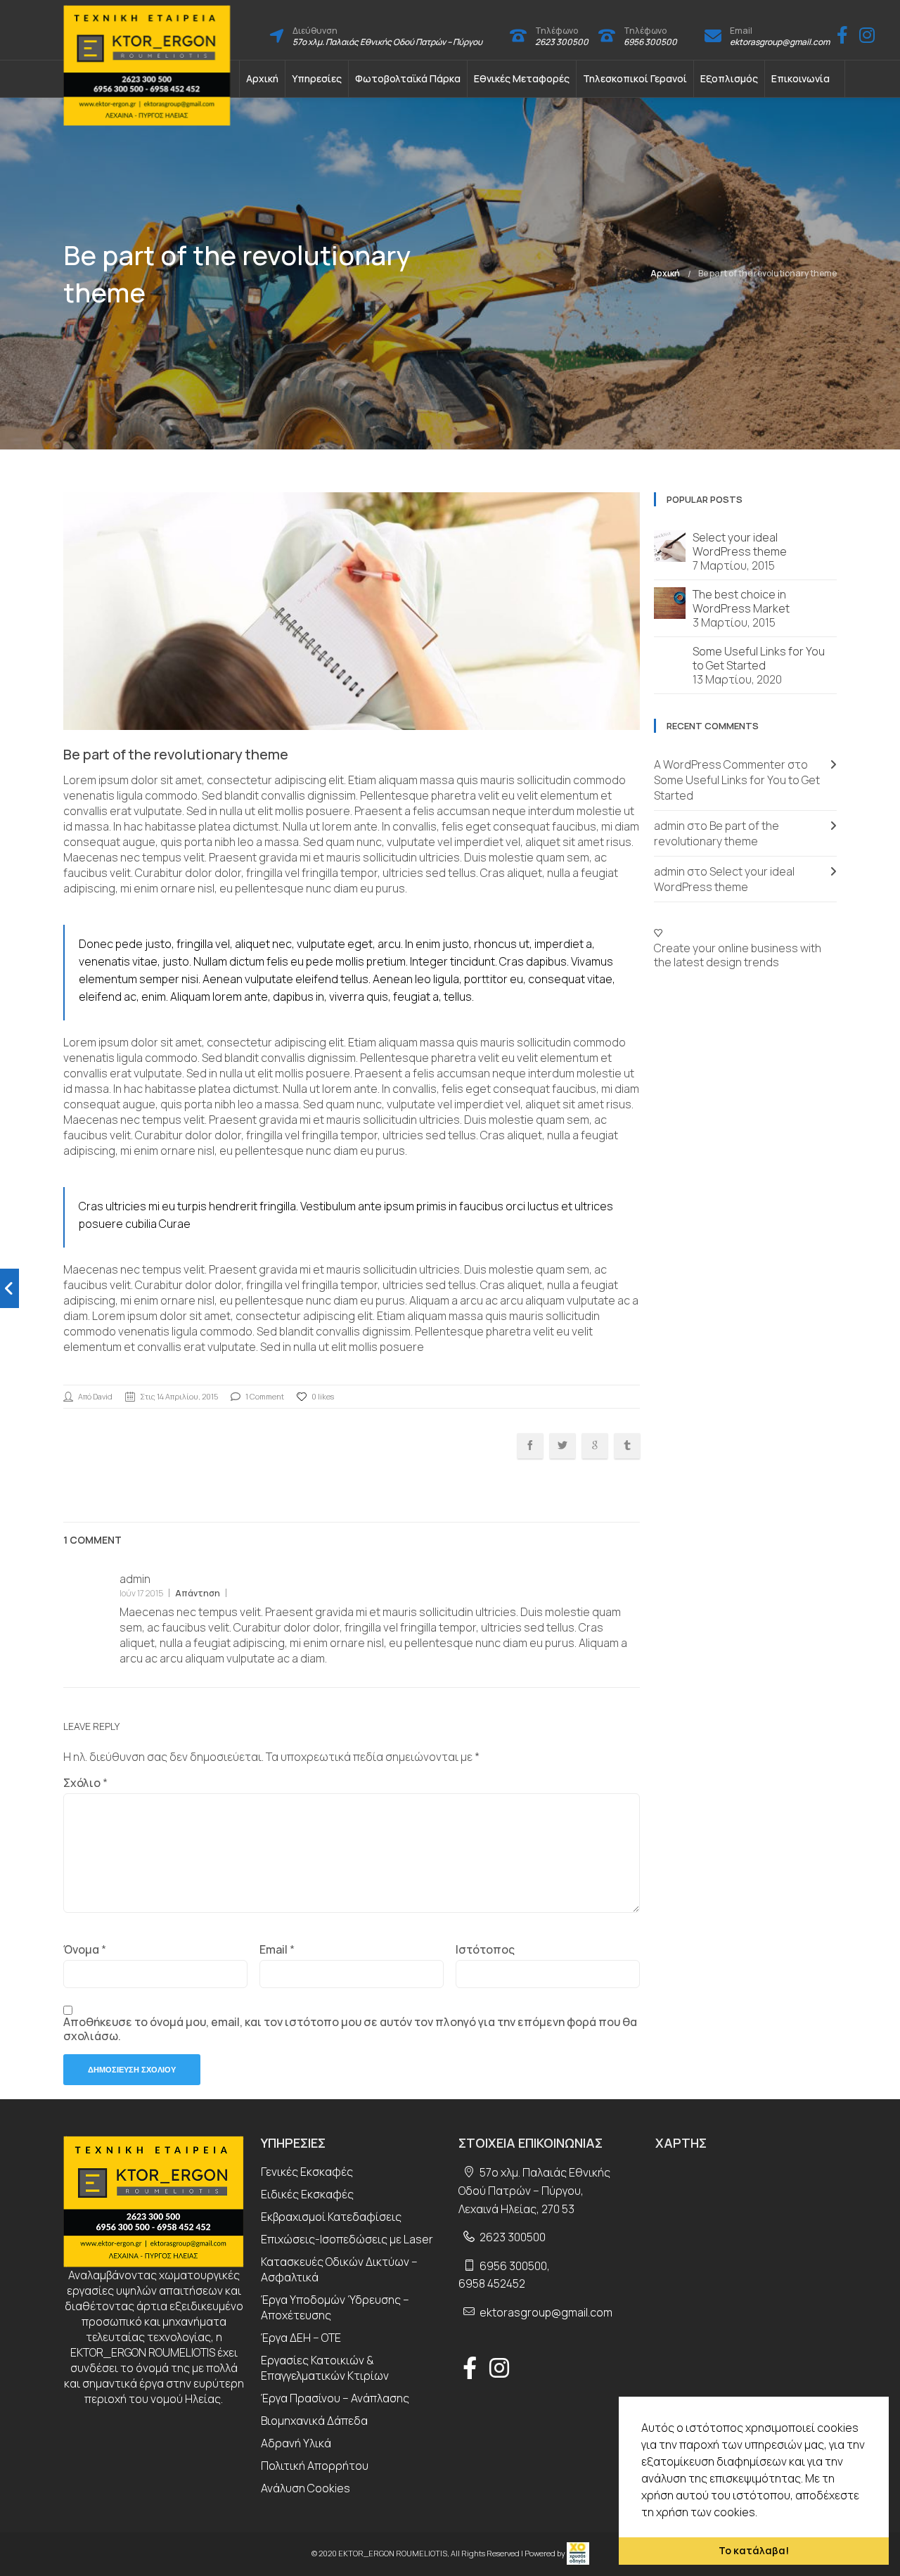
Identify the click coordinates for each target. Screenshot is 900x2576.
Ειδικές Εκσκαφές (307, 2194)
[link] (578, 2553)
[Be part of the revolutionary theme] (9, 1288)
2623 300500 (562, 42)
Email (277, 1949)
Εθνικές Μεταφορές (522, 78)
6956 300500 (650, 42)
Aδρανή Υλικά (296, 2443)
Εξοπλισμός (729, 78)
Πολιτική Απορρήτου (315, 2466)
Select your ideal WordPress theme (740, 544)
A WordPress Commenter (720, 764)
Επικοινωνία (801, 78)
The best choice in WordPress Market (741, 601)
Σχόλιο (85, 1783)
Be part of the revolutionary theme (767, 273)
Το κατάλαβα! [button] (754, 2550)
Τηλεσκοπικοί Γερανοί (635, 78)
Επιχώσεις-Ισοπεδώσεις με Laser (347, 2239)
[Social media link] (842, 35)
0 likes (323, 1396)
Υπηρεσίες (317, 78)
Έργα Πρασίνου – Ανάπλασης (335, 2398)
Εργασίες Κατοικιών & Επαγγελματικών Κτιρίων (325, 2368)
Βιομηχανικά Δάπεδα (314, 2421)
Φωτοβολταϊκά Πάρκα (408, 78)
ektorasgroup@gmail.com (780, 42)
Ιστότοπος (485, 1949)
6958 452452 (492, 2283)
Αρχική (262, 78)
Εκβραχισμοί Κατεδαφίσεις (331, 2217)
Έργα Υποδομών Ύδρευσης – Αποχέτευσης (335, 2307)
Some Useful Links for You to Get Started (759, 658)
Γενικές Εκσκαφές (307, 2172)
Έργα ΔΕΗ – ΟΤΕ (301, 2338)
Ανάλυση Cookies (306, 2488)
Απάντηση (198, 1593)
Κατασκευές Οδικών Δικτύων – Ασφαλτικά (339, 2269)
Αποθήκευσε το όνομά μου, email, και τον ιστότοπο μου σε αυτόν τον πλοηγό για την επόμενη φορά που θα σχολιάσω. (350, 2029)
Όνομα (85, 1949)
